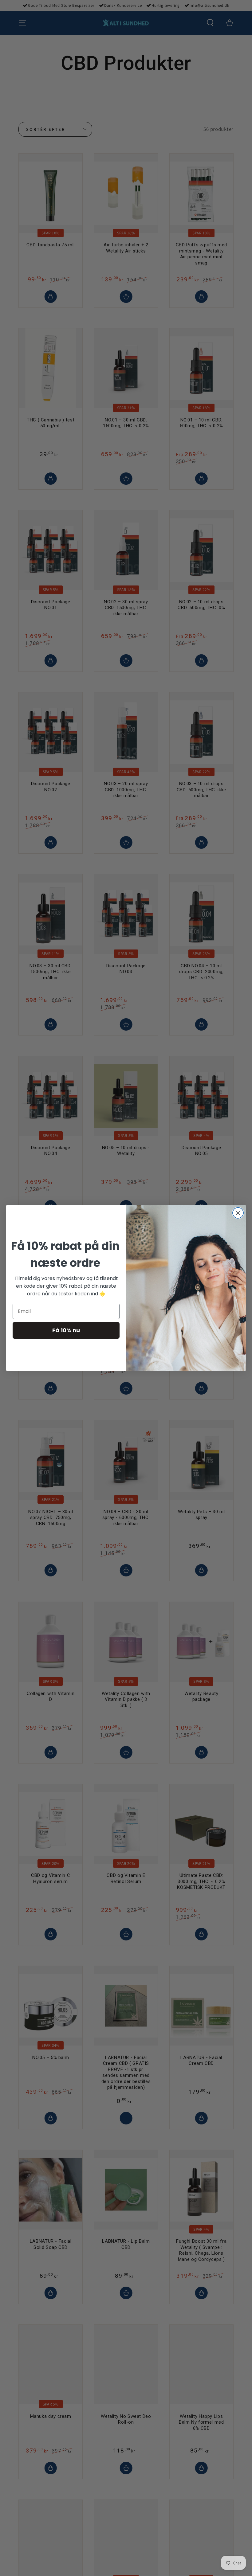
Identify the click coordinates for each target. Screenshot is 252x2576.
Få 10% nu (66, 1330)
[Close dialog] (238, 1213)
